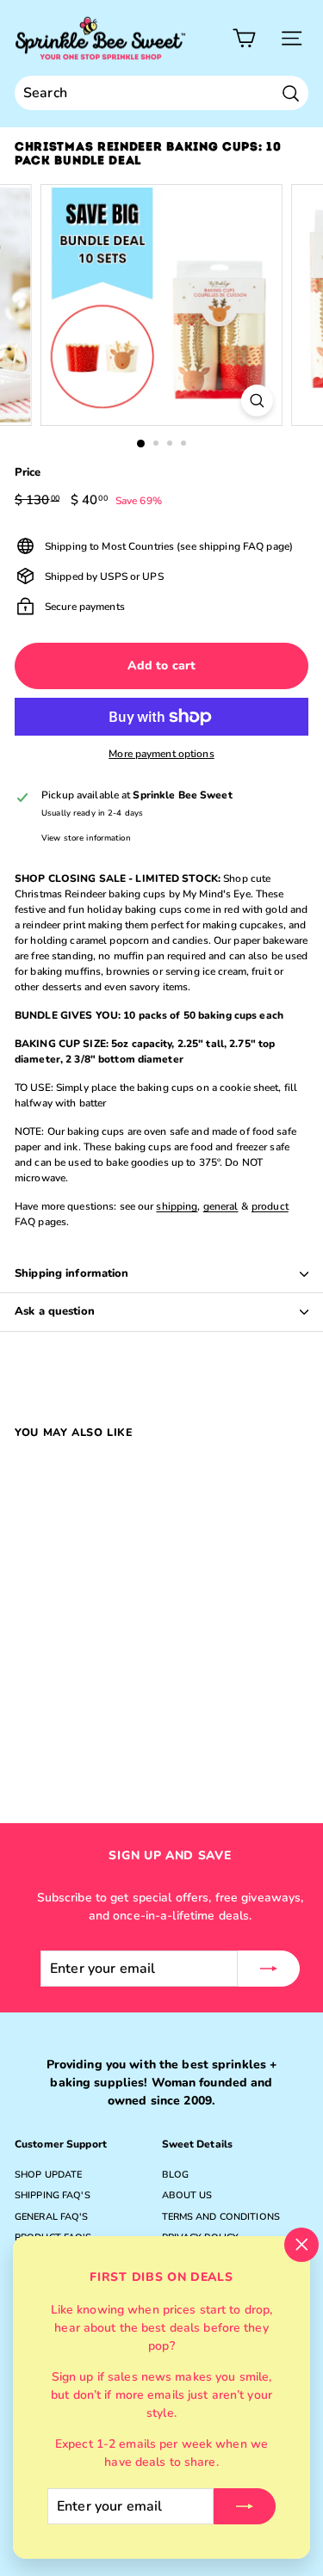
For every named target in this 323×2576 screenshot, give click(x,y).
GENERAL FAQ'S (52, 2217)
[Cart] (244, 38)
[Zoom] (257, 401)
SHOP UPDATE (48, 2175)
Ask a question (55, 1311)
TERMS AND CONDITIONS (221, 2217)
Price (28, 472)
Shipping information (72, 1273)
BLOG (175, 2175)
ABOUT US (187, 2195)
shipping (177, 1206)
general (221, 1206)
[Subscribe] (245, 2506)
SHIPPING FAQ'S (53, 2195)
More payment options (161, 754)
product (270, 1206)
